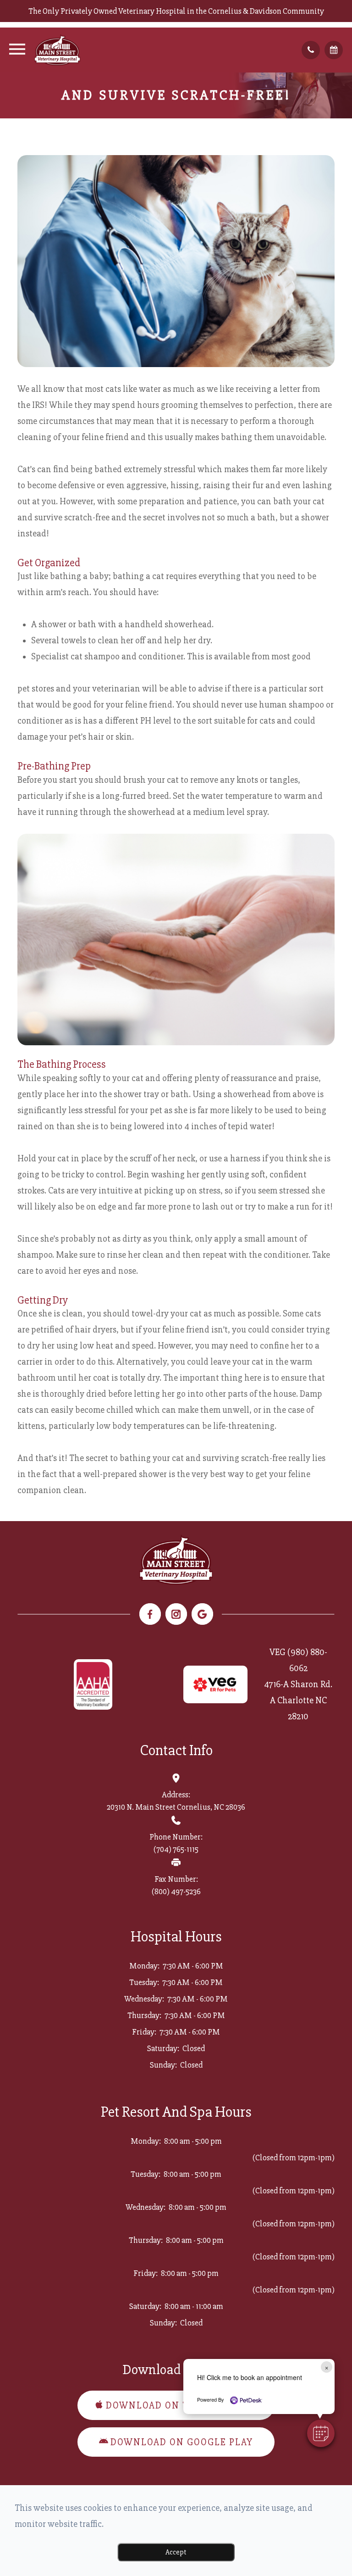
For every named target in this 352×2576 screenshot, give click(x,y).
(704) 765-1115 (176, 1849)
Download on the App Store (182, 2406)
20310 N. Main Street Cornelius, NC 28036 (176, 1807)
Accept (176, 2552)
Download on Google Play (182, 2442)
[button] (321, 2433)
